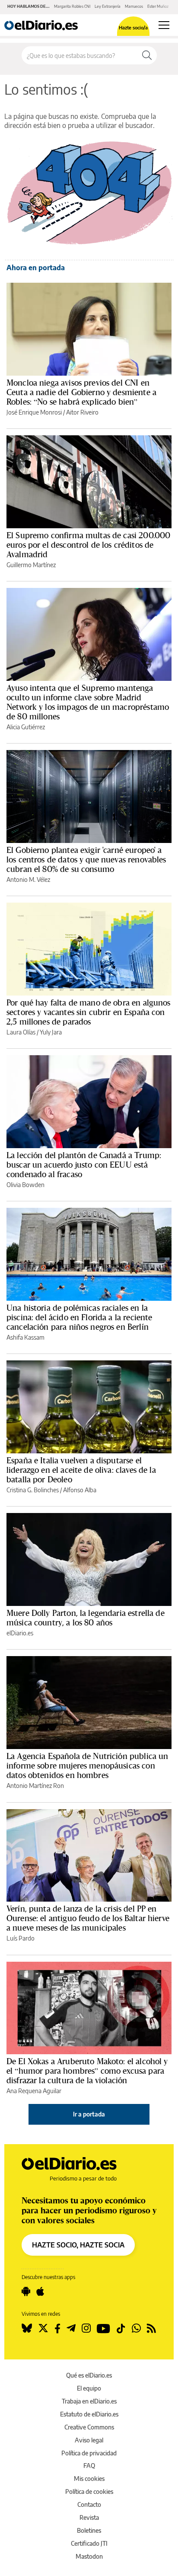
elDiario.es (20, 1633)
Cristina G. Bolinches (33, 1490)
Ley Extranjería (108, 6)
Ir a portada (89, 2114)
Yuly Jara (51, 1032)
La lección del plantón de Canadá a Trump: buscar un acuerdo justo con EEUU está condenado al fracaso (84, 1165)
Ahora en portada (36, 268)
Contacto (89, 2504)
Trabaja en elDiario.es (89, 2401)
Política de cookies (89, 2491)
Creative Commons (89, 2427)
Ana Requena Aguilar (34, 2091)
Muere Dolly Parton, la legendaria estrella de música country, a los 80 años (86, 1618)
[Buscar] (147, 55)
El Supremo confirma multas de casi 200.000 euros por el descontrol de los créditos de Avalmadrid (88, 545)
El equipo (89, 2388)
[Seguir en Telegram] (71, 2328)
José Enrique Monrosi (34, 412)
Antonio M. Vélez (28, 879)
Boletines (89, 2530)
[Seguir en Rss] (151, 2328)
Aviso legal (89, 2440)
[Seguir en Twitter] (43, 2328)
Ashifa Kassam (25, 1337)
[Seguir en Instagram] (86, 2328)
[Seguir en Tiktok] (121, 2328)
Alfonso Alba (80, 1490)
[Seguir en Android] (26, 2292)
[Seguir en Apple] (40, 2292)
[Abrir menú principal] (164, 25)
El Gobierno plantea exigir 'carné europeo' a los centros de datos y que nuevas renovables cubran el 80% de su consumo (86, 859)
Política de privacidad (89, 2453)
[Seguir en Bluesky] (27, 2328)
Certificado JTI (89, 2543)
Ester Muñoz (158, 6)
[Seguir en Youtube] (103, 2328)
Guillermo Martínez (31, 565)
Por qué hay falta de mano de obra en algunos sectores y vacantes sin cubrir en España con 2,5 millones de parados (89, 1012)
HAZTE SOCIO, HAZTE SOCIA (78, 2245)
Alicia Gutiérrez (26, 727)
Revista (89, 2517)
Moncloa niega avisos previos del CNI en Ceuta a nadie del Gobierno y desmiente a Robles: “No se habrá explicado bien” (81, 392)
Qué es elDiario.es (89, 2375)
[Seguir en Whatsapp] (136, 2328)
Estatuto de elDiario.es (89, 2414)
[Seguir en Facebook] (57, 2328)
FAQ (89, 2466)
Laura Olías (21, 1032)
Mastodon (89, 2556)
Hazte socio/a (133, 27)
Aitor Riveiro (82, 412)
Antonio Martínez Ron (35, 1786)
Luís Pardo (21, 1938)
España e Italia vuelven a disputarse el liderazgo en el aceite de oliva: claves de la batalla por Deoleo (81, 1470)
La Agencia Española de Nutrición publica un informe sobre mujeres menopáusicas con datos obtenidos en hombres (87, 1765)
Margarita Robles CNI (72, 6)
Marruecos (134, 6)
